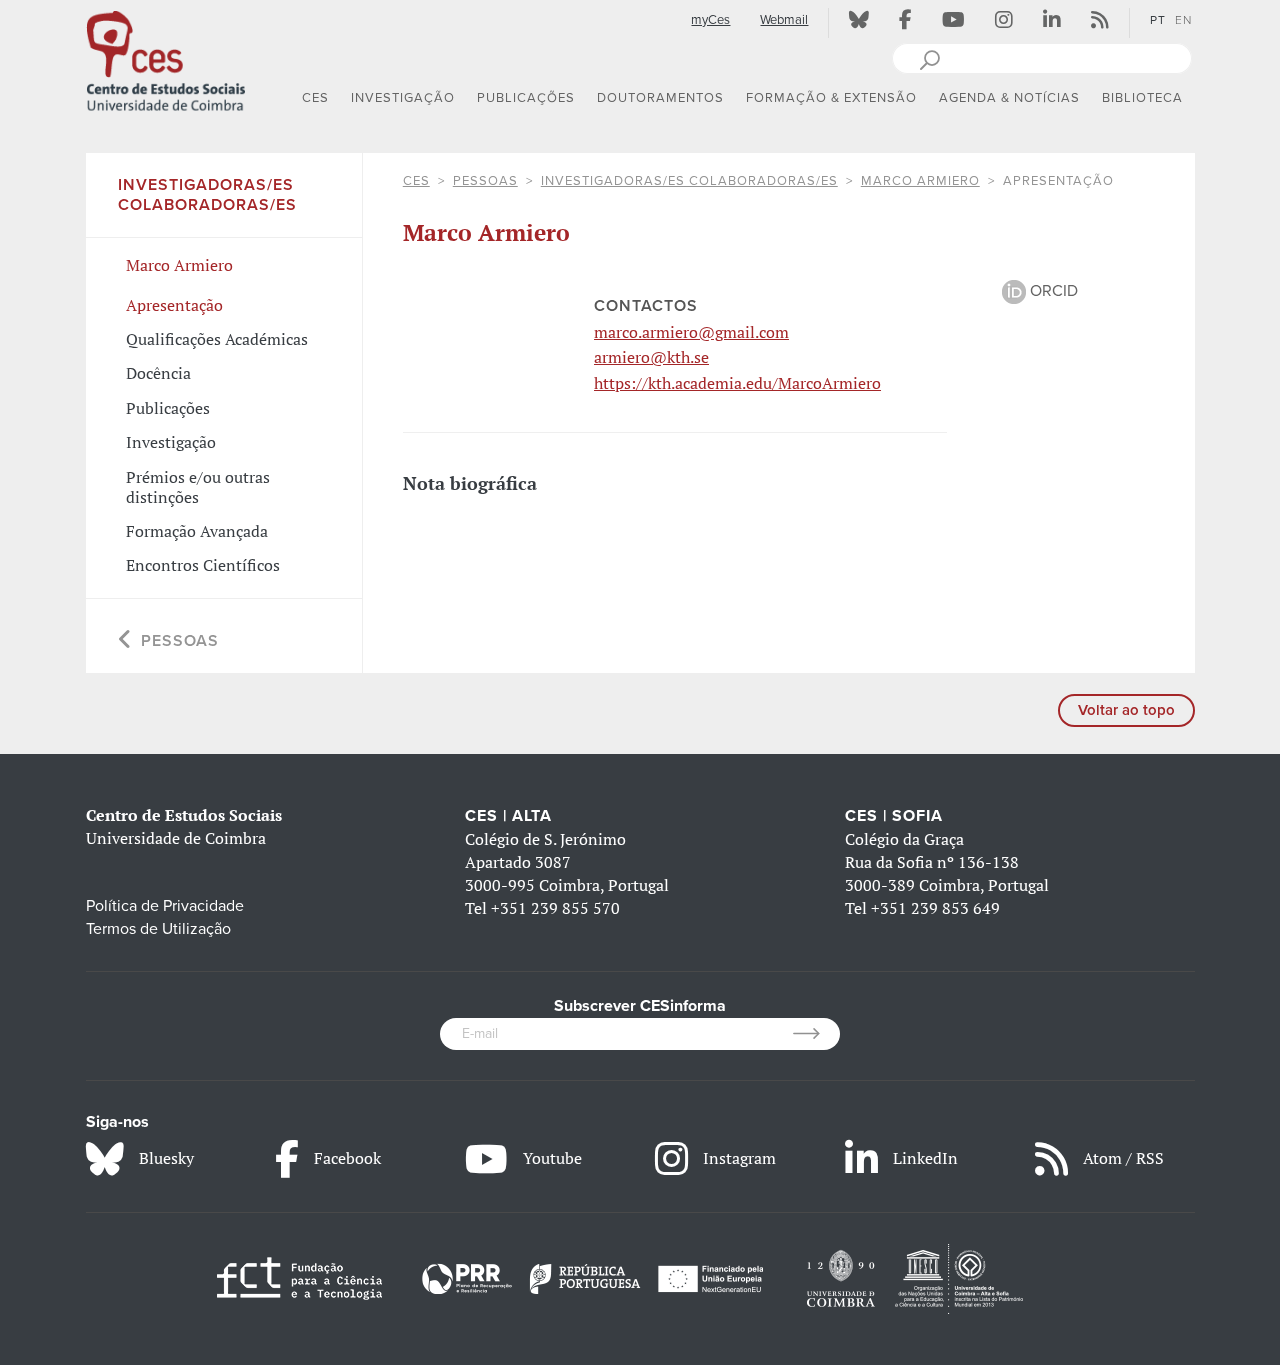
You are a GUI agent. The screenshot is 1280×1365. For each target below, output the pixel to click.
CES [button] (315, 98)
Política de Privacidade (165, 906)
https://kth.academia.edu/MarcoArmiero (737, 383)
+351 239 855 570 (555, 908)
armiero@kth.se (651, 357)
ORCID (1052, 291)
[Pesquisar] (929, 58)
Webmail (784, 20)
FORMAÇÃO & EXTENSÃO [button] (831, 98)
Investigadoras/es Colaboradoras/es (689, 181)
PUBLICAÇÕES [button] (526, 98)
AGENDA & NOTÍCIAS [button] (1009, 98)
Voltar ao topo (1126, 710)
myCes (710, 20)
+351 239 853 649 (935, 908)
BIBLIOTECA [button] (1142, 98)
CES (416, 181)
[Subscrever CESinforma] (816, 1034)
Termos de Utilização (158, 929)
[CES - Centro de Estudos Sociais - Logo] (166, 59)
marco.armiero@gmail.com (691, 332)
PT (1158, 20)
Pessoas (485, 181)
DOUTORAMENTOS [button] (660, 98)
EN (1183, 20)
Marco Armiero (920, 181)
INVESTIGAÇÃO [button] (403, 98)
